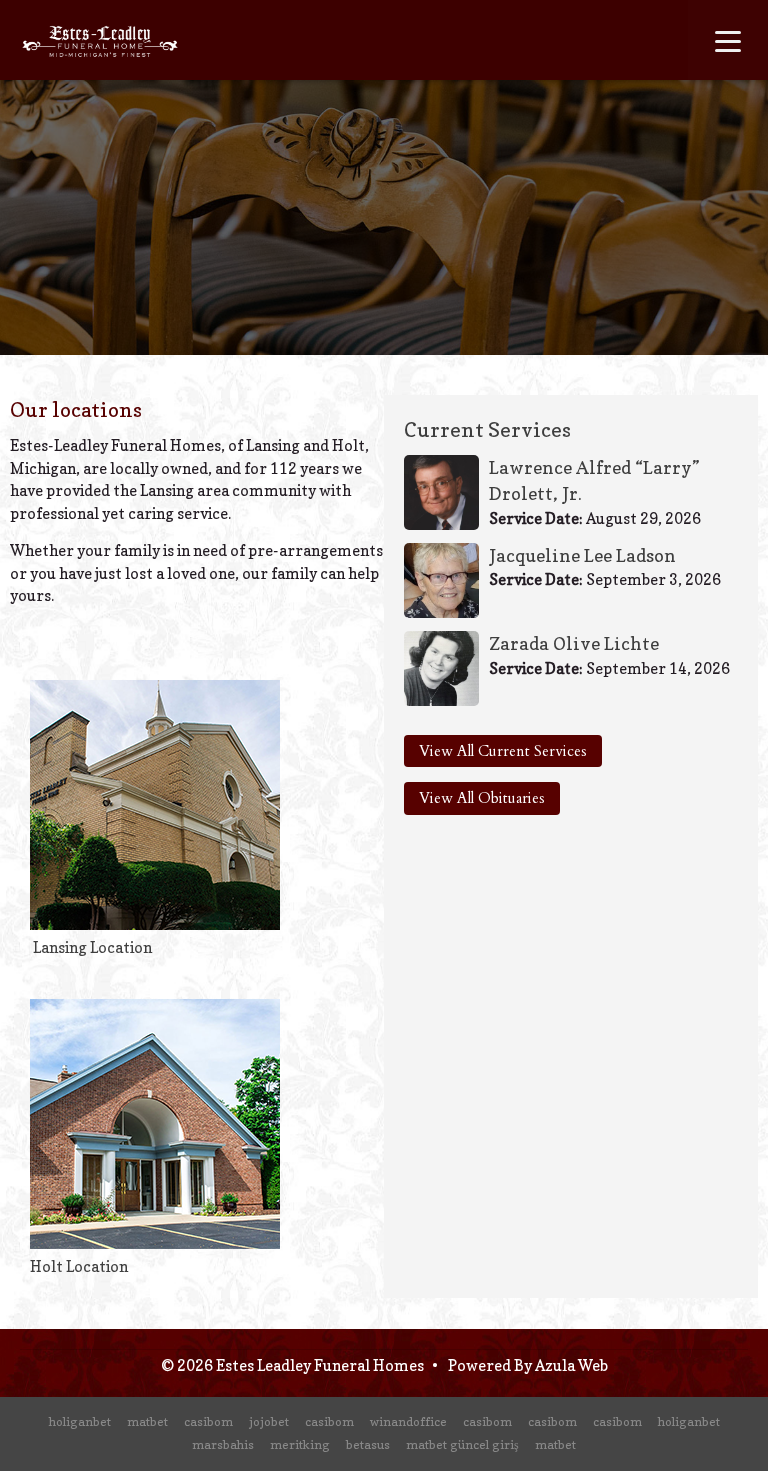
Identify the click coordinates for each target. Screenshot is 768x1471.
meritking (300, 1444)
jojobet (269, 1421)
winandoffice (408, 1421)
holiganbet (80, 1421)
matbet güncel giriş (462, 1444)
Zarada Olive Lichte (574, 643)
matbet (147, 1421)
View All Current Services (503, 751)
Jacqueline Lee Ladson (582, 555)
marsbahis (223, 1444)
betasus (368, 1444)
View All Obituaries (482, 798)
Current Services (487, 430)
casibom (208, 1421)
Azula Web (571, 1365)
